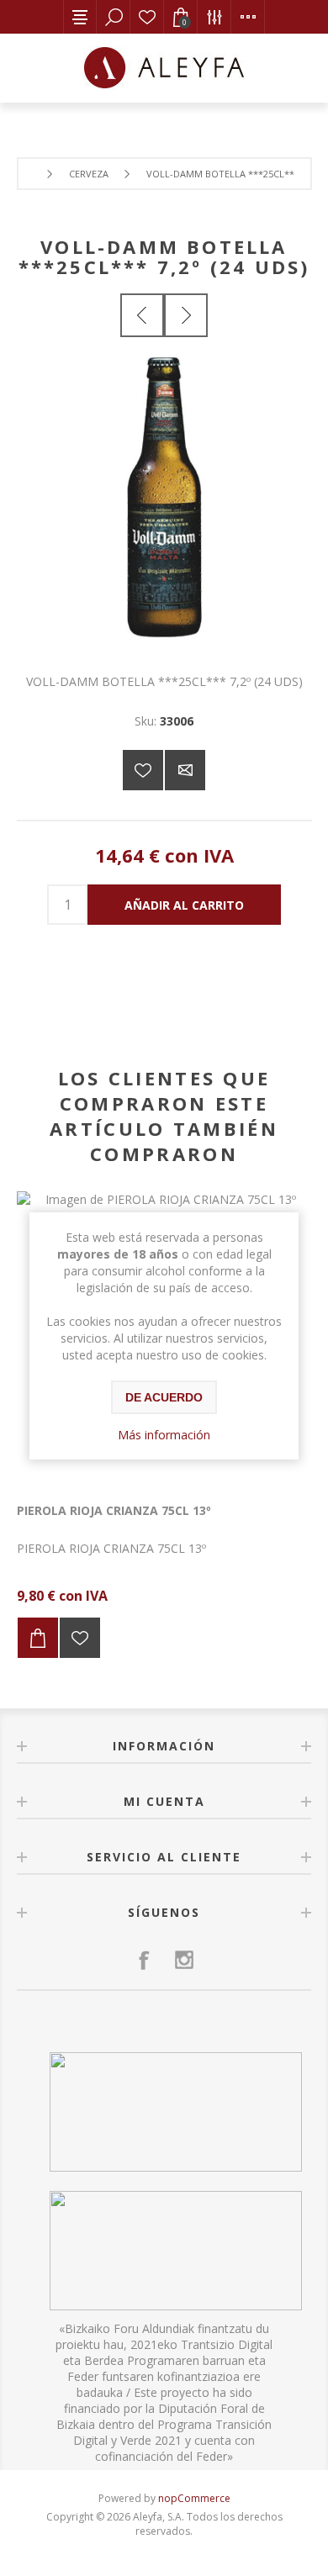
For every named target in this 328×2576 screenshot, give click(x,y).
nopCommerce (194, 2498)
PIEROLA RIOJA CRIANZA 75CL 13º (114, 1510)
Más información (164, 1435)
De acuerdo (164, 1397)
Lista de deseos (147, 17)
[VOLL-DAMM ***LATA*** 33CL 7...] (142, 315)
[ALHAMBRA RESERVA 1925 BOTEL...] (186, 315)
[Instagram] (184, 1960)
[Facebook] (144, 1960)
